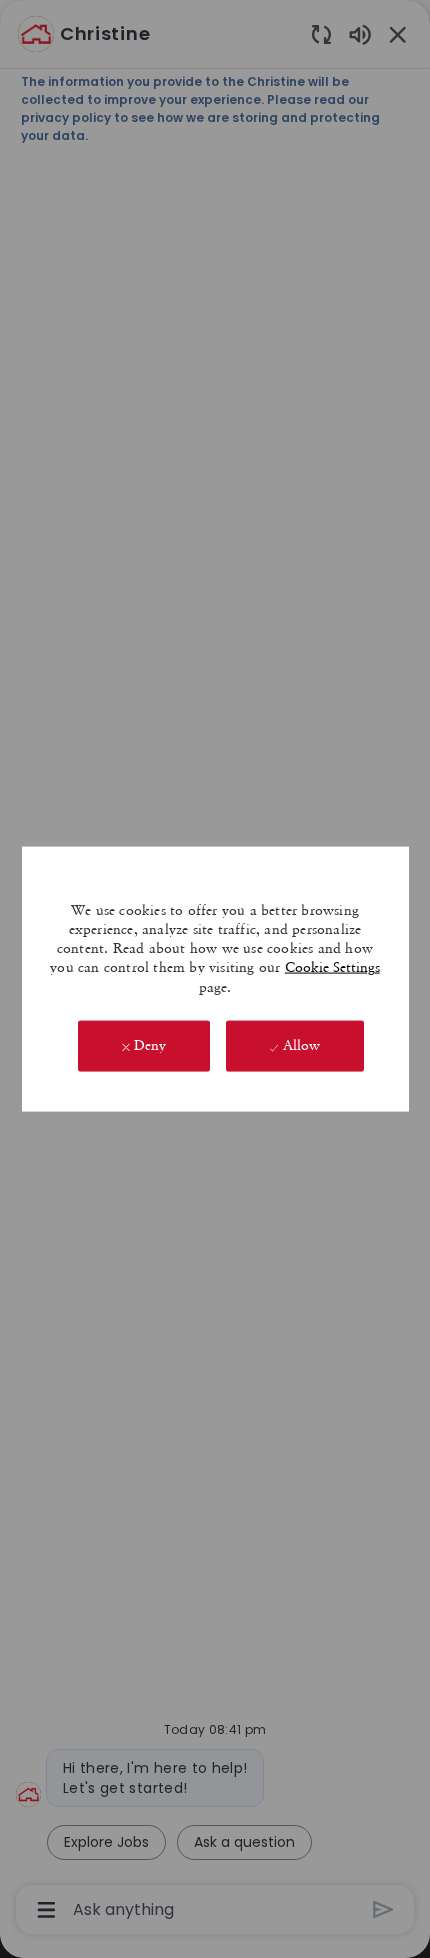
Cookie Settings (332, 967)
